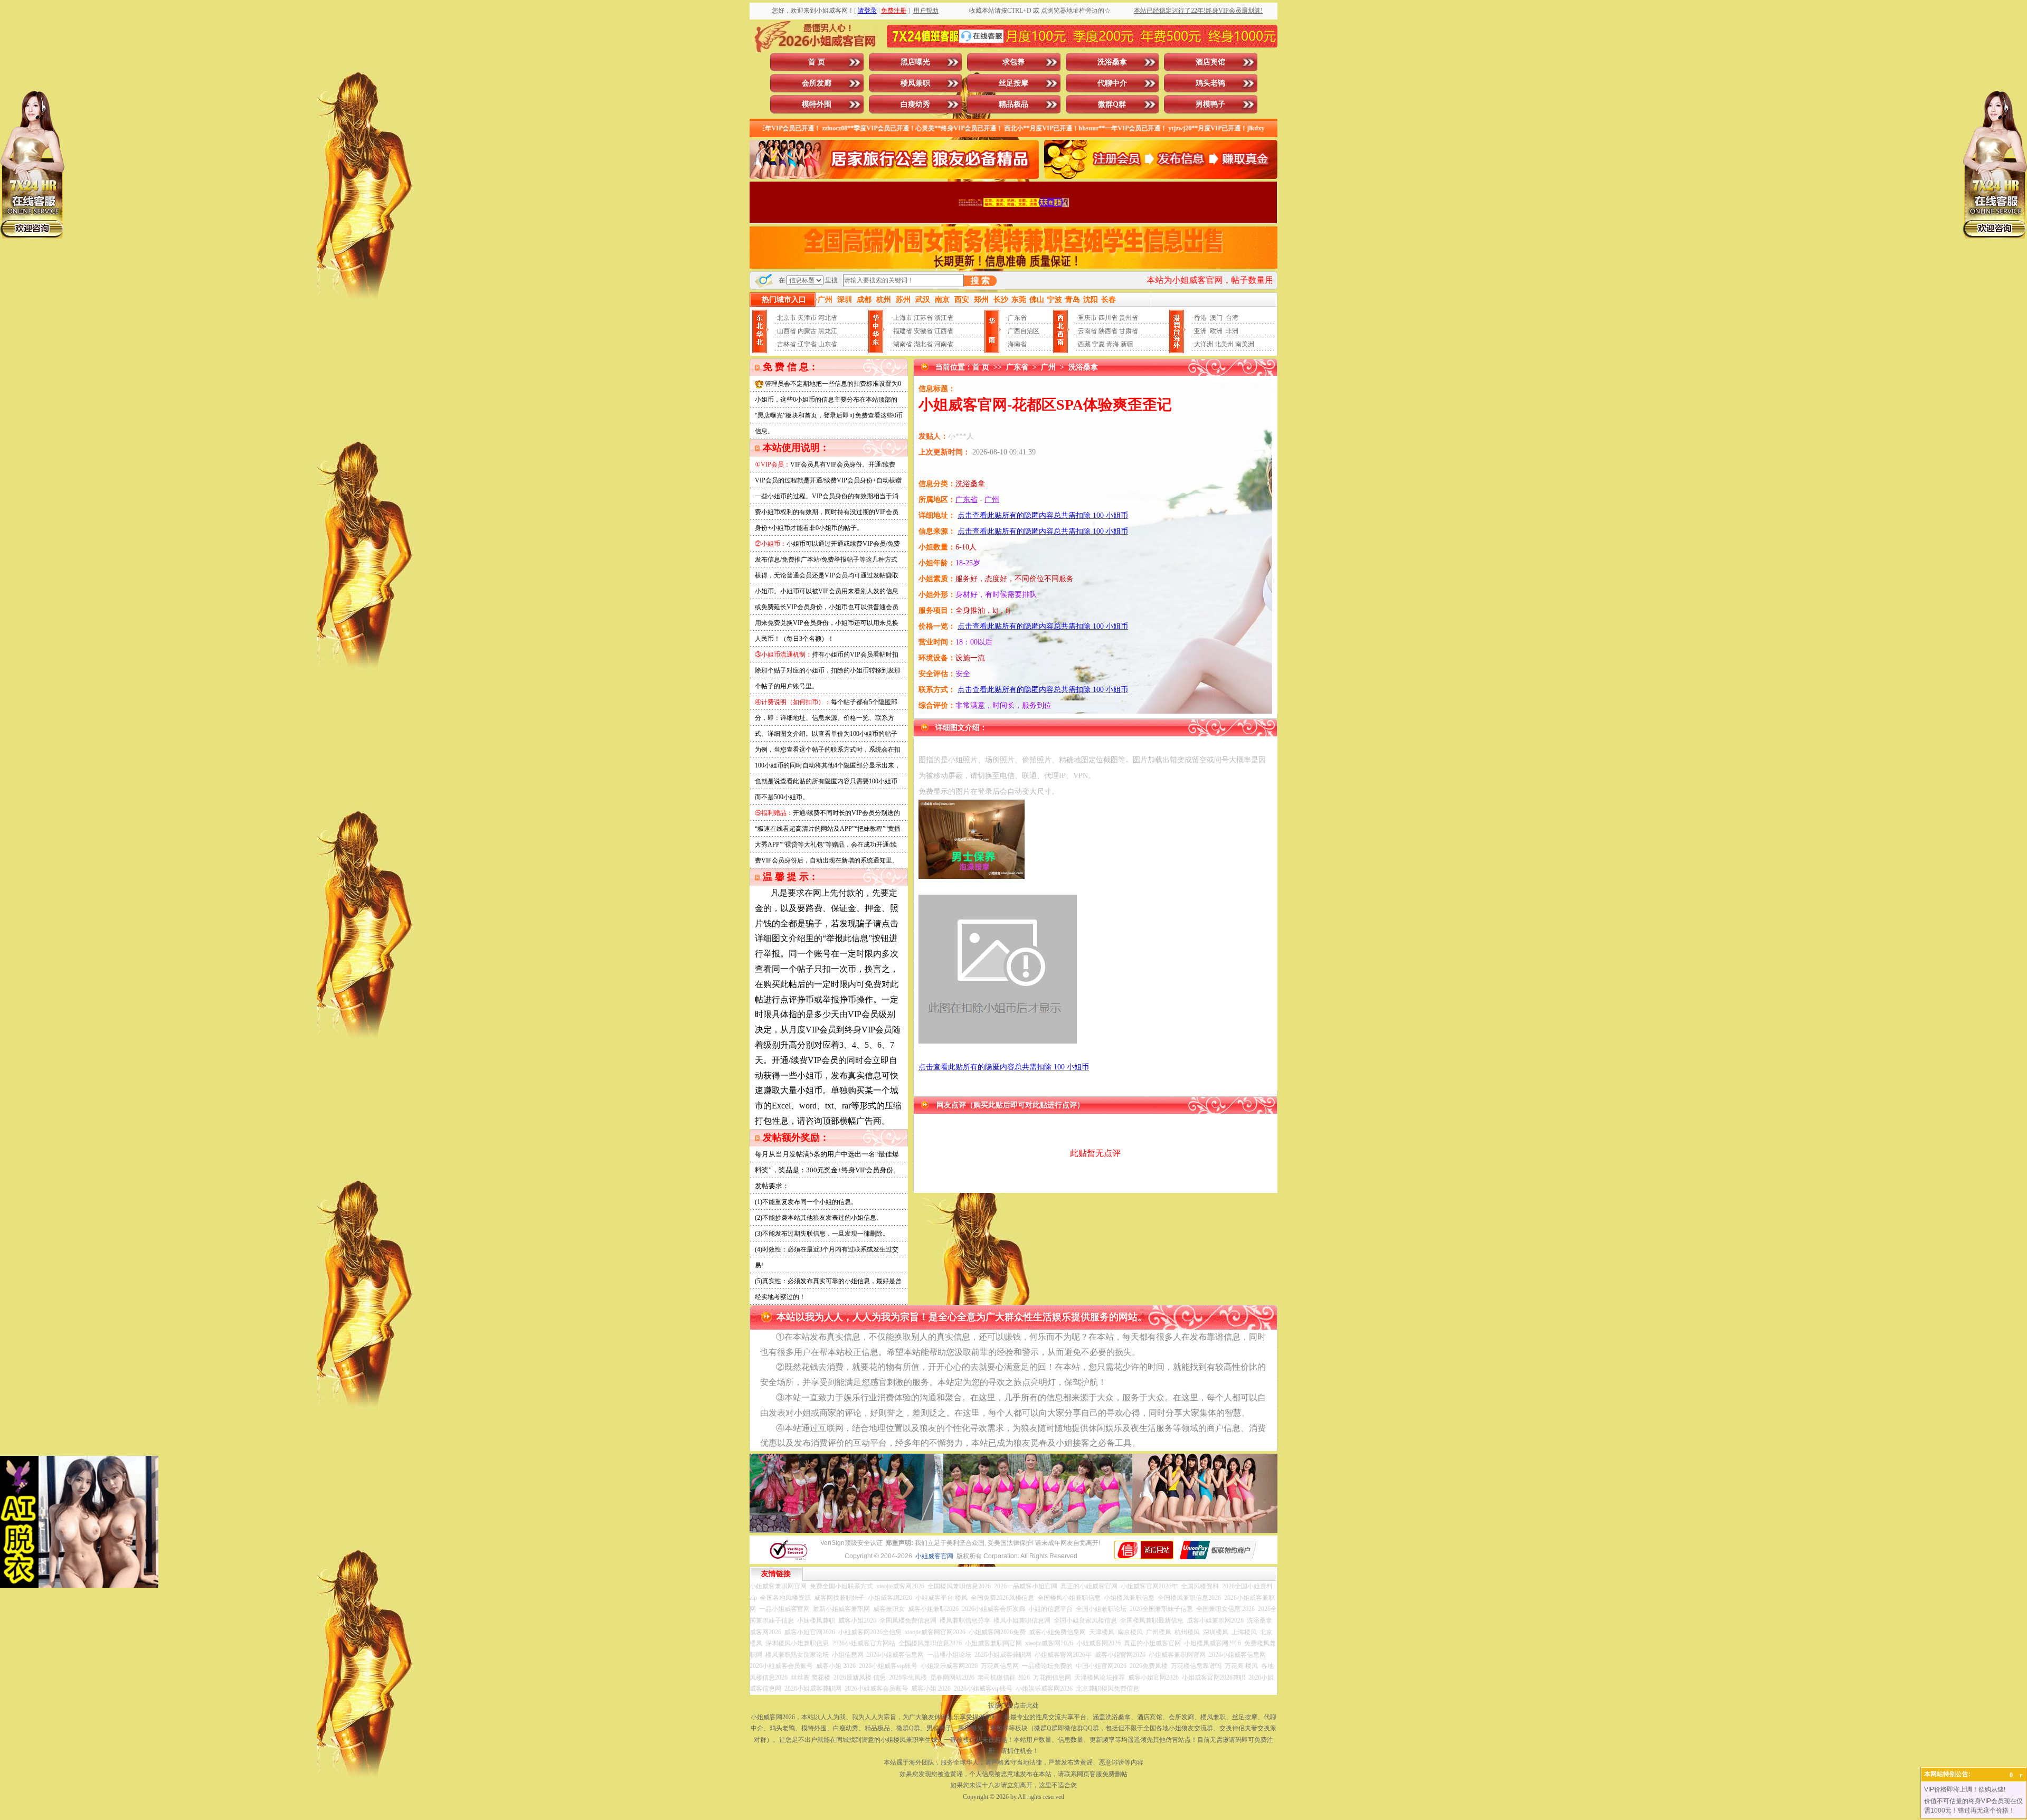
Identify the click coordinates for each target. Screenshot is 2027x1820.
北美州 (1224, 344)
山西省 (787, 331)
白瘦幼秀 (915, 104)
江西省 (944, 331)
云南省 (1087, 331)
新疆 (1127, 344)
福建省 (903, 331)
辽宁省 (807, 344)
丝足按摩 (1013, 83)
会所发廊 (817, 83)
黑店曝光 (915, 62)
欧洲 (1216, 331)
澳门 (1216, 318)
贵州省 (1129, 318)
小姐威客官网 (934, 1556)
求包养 (1013, 62)
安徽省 (923, 331)
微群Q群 (1112, 104)
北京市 (787, 318)
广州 (1048, 367)
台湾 (1232, 318)
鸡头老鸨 (1210, 83)
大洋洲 (1204, 344)
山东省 (828, 344)
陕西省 (1108, 331)
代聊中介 (1112, 83)
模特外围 (817, 104)
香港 (1200, 318)
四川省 (1108, 318)
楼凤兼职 (915, 83)
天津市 (807, 318)
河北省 (828, 318)
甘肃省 (1129, 331)
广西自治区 (1024, 331)
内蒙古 (807, 331)
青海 (1113, 344)
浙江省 (944, 318)
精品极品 (1013, 104)
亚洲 (1200, 331)
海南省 (1017, 344)
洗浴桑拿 (1112, 62)
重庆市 (1087, 318)
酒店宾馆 (1210, 62)
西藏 (1084, 344)
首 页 (817, 62)
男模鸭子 (1210, 104)
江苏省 (923, 318)
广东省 (1017, 318)
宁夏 (1098, 344)
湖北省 (923, 344)
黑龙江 (828, 331)
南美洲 (1245, 344)
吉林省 (787, 344)
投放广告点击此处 (1013, 1705)
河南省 (944, 344)
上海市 (903, 318)
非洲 (1232, 331)
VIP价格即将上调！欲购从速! (1965, 1789)
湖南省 (903, 344)
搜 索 (980, 281)
